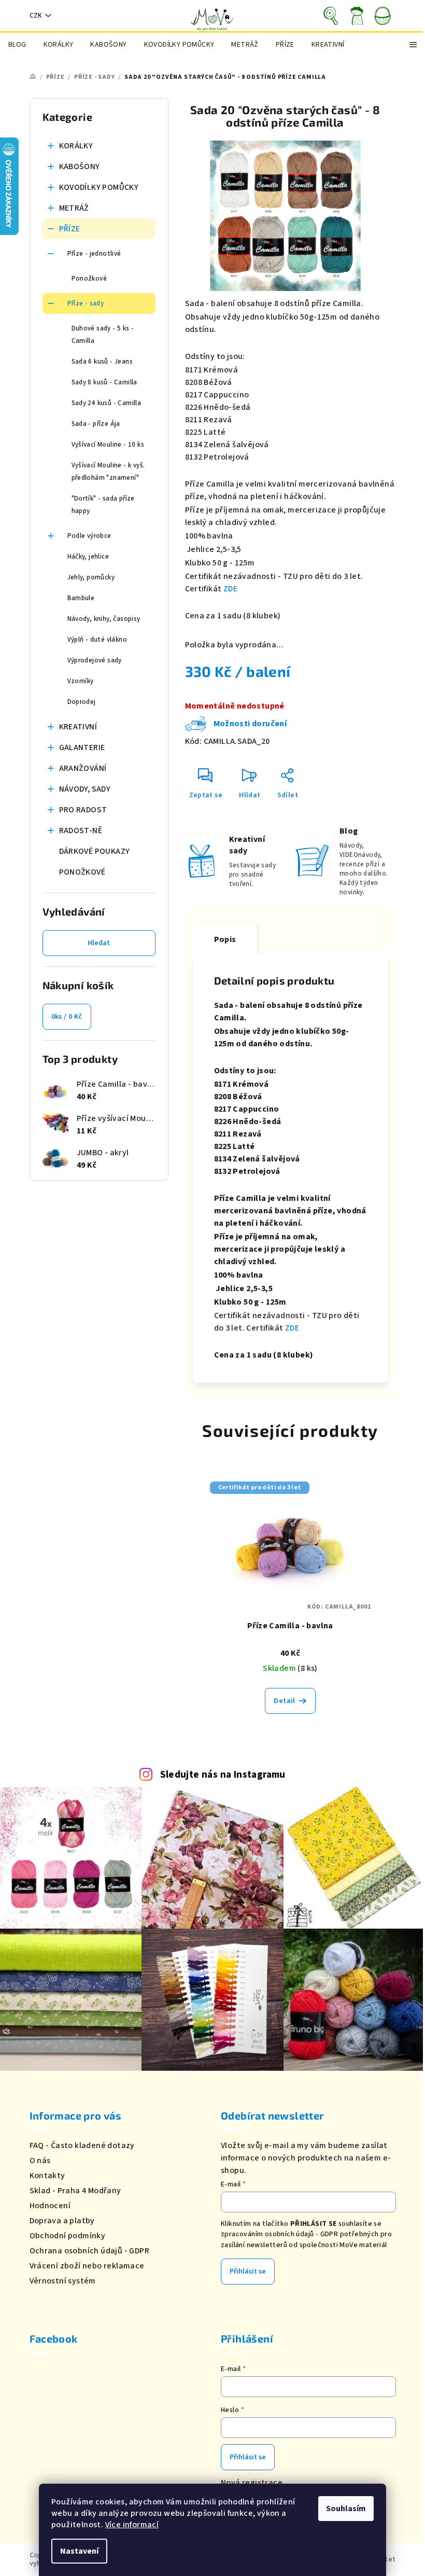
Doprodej (82, 702)
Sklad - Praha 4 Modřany (75, 2191)
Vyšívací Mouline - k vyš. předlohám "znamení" (108, 472)
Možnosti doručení (250, 724)
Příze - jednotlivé (94, 254)
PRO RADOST (83, 810)
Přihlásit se (248, 2272)
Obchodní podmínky (68, 2236)
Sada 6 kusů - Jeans (102, 362)
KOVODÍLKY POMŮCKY (99, 187)
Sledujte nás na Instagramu (223, 1775)
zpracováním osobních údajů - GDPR (279, 2234)
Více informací (132, 2525)
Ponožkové (89, 279)
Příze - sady (86, 303)
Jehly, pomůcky (91, 577)
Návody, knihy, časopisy (104, 619)
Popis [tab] (225, 939)
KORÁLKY (76, 146)
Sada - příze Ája (96, 424)
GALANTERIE (82, 747)
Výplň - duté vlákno (97, 640)
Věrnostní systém (63, 2281)
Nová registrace (252, 2483)
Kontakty (47, 2176)
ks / (67, 1017)
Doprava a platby (62, 2221)
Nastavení (79, 2551)
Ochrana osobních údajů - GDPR (90, 2251)
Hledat (99, 943)
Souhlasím (346, 2509)
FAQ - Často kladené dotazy (82, 2145)
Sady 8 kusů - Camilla (104, 382)
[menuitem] (17, 45)
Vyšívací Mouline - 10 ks (108, 445)
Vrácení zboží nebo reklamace (87, 2266)
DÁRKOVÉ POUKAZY (95, 851)
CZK (36, 16)
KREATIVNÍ (78, 727)
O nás (40, 2160)
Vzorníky (81, 681)
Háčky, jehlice (88, 557)
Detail (284, 1701)
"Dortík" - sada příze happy (103, 505)
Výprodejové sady (95, 660)
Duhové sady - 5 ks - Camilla (103, 335)
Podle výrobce (89, 536)
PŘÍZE (70, 229)
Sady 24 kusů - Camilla (107, 403)
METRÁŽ (74, 208)
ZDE (230, 589)
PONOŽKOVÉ (82, 872)
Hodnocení (50, 2206)
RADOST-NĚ (81, 830)
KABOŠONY (80, 167)
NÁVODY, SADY (85, 789)
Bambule (81, 598)
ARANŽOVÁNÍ (83, 768)
